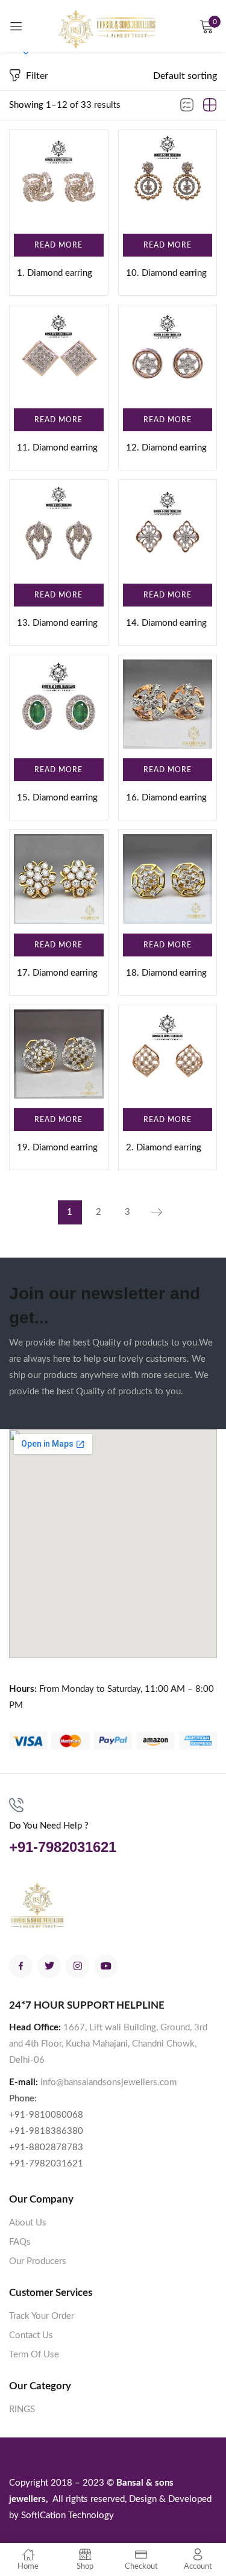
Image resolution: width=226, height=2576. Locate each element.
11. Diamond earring (57, 448)
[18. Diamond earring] (168, 879)
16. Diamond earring (166, 798)
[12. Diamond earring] (168, 354)
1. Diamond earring (55, 273)
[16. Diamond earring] (168, 704)
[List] (187, 105)
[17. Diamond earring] (59, 879)
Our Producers (38, 2261)
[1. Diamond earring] (59, 179)
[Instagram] (77, 1966)
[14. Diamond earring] (168, 529)
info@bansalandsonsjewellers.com (108, 2082)
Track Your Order (42, 2316)
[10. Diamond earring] (168, 179)
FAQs (20, 2242)
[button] (185, 76)
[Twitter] (49, 1966)
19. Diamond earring (57, 1148)
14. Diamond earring (166, 623)
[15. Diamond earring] (59, 704)
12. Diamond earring (166, 448)
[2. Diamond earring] (168, 1054)
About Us (28, 2223)
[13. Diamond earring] (59, 529)
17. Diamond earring (57, 973)
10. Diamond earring (166, 273)
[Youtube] (106, 1966)
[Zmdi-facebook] (21, 1966)
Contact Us (31, 2335)
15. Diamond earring (57, 798)
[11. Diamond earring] (59, 354)
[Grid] (210, 105)
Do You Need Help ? (49, 1826)
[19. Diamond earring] (59, 1054)
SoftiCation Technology (67, 2515)
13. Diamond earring (57, 623)
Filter (37, 76)
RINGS (22, 2409)
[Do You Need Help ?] (16, 1805)
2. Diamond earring (164, 1148)
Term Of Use (34, 2355)
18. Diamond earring (166, 973)
